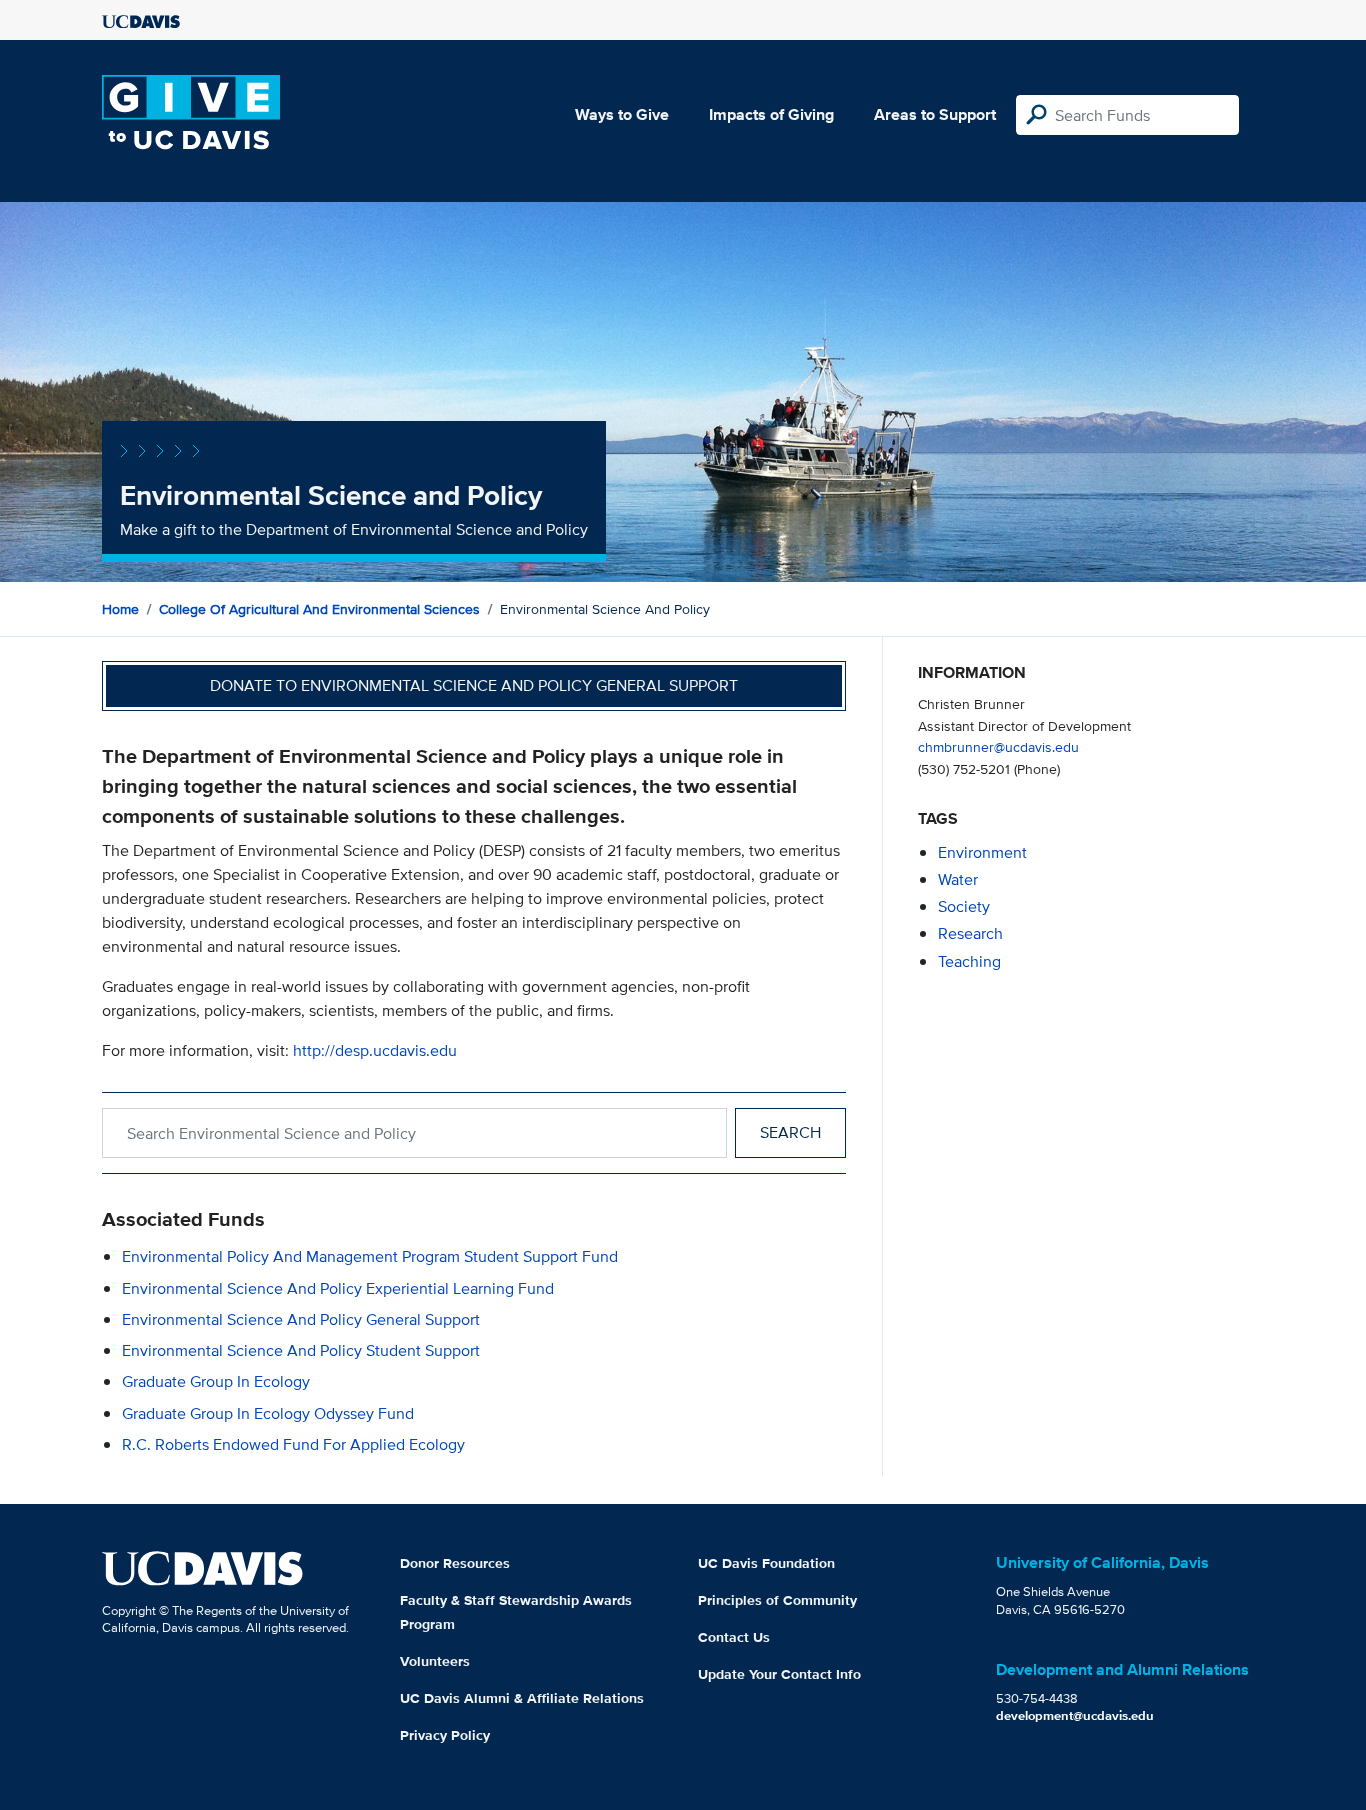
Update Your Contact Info (779, 1674)
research (970, 933)
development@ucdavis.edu (1075, 1715)
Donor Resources (455, 1563)
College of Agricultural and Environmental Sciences (319, 609)
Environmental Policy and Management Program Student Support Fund (370, 1256)
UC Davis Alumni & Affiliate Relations (522, 1698)
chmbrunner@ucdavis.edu (998, 746)
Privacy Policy (445, 1735)
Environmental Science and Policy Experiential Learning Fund (338, 1288)
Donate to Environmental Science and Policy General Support (474, 685)
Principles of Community (777, 1600)
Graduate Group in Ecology (216, 1381)
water (958, 879)
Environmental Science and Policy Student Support (301, 1350)
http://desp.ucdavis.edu (375, 1050)
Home (120, 609)
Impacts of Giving (771, 114)
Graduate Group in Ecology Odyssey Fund (268, 1413)
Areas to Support (935, 114)
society (964, 906)
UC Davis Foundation (766, 1563)
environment (982, 852)
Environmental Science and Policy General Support (301, 1319)
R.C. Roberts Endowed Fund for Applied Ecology (293, 1444)
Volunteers (435, 1661)
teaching (969, 961)
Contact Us (734, 1637)
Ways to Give (622, 114)
